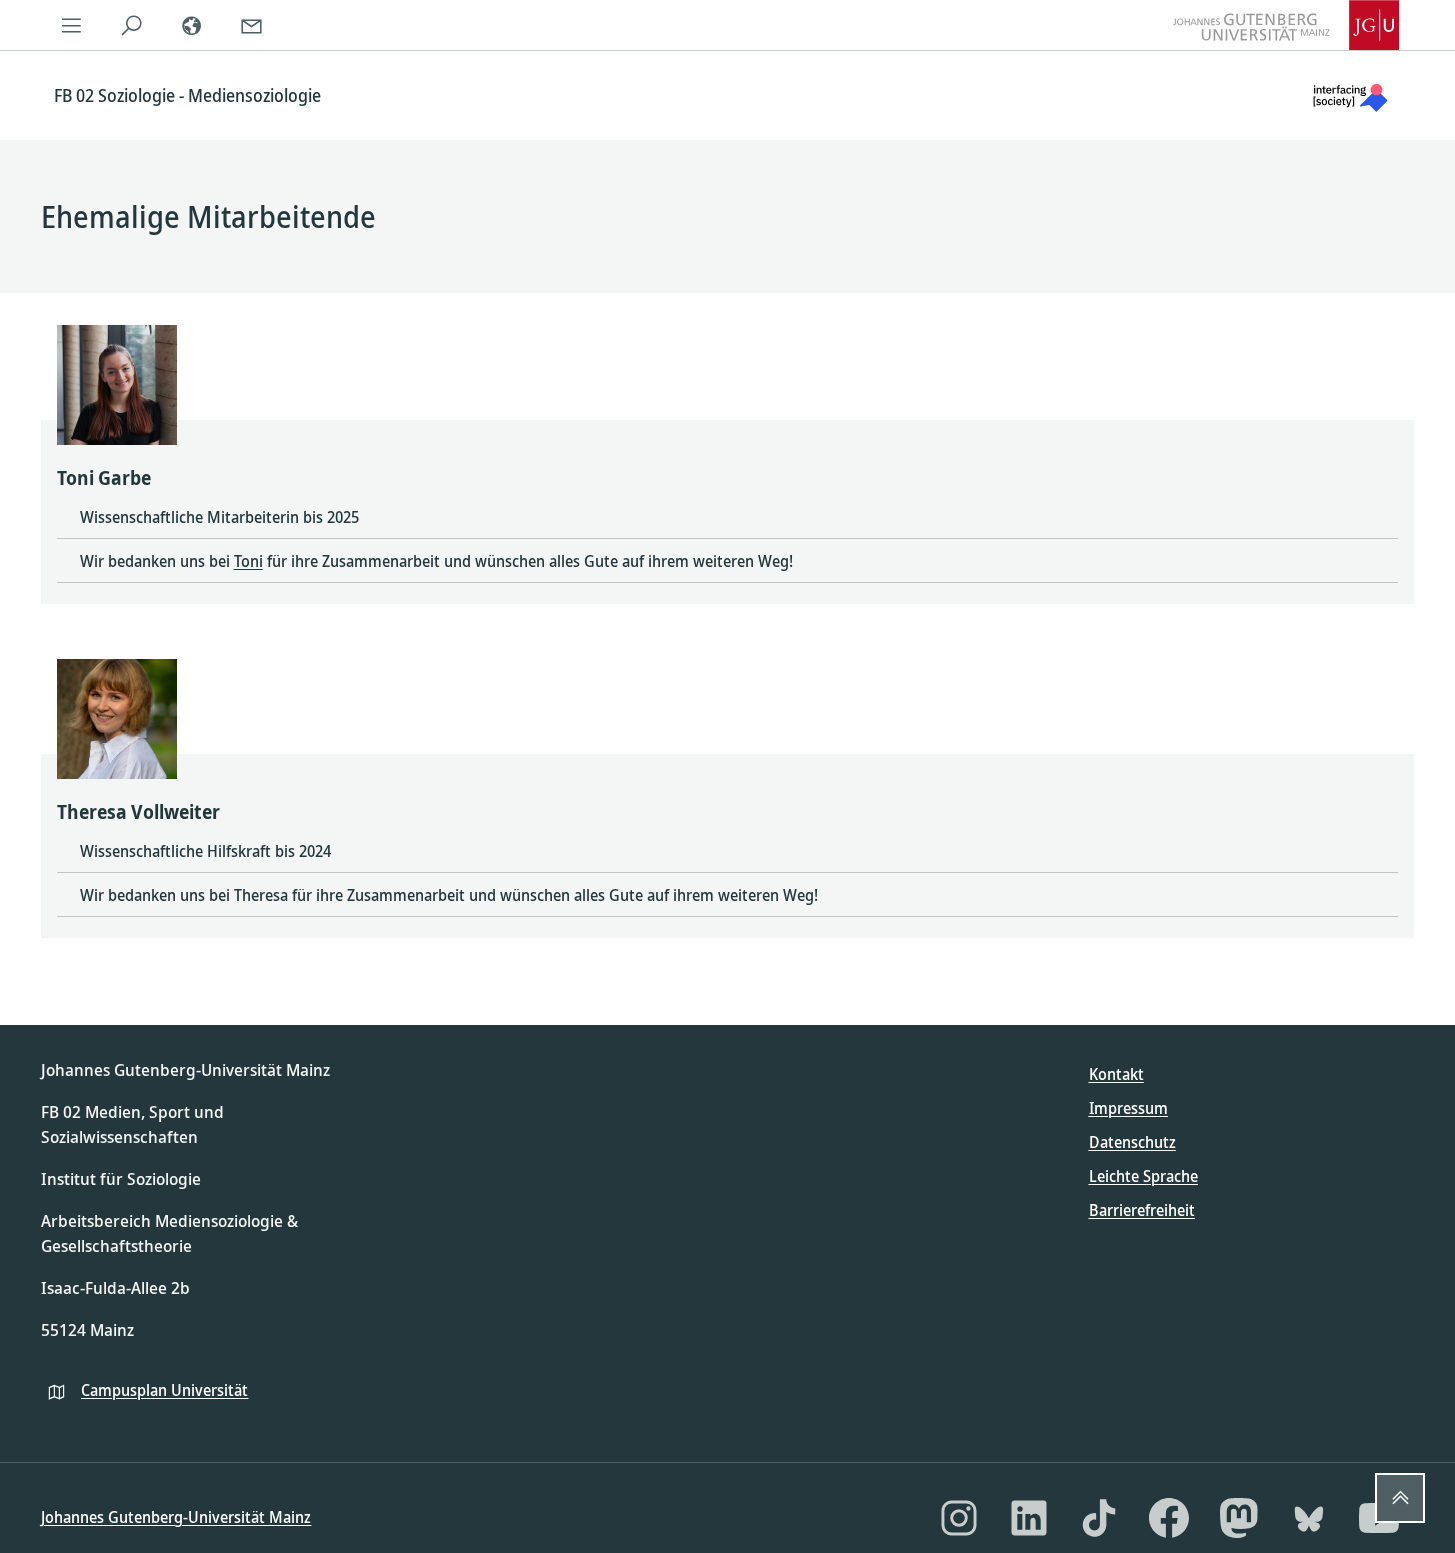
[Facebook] (1169, 1518)
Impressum (1128, 1108)
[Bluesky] (1309, 1518)
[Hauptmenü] (71, 25)
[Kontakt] (251, 25)
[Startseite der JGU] (1286, 25)
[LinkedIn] (1029, 1518)
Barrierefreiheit (1142, 1210)
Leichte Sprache (1143, 1176)
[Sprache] (191, 25)
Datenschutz (1132, 1142)
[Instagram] (959, 1518)
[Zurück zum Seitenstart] (1400, 1498)
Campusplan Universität (164, 1390)
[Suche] (131, 25)
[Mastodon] (1239, 1518)
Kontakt (1116, 1074)
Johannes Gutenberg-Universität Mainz (176, 1517)
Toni (248, 561)
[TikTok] (1099, 1518)
